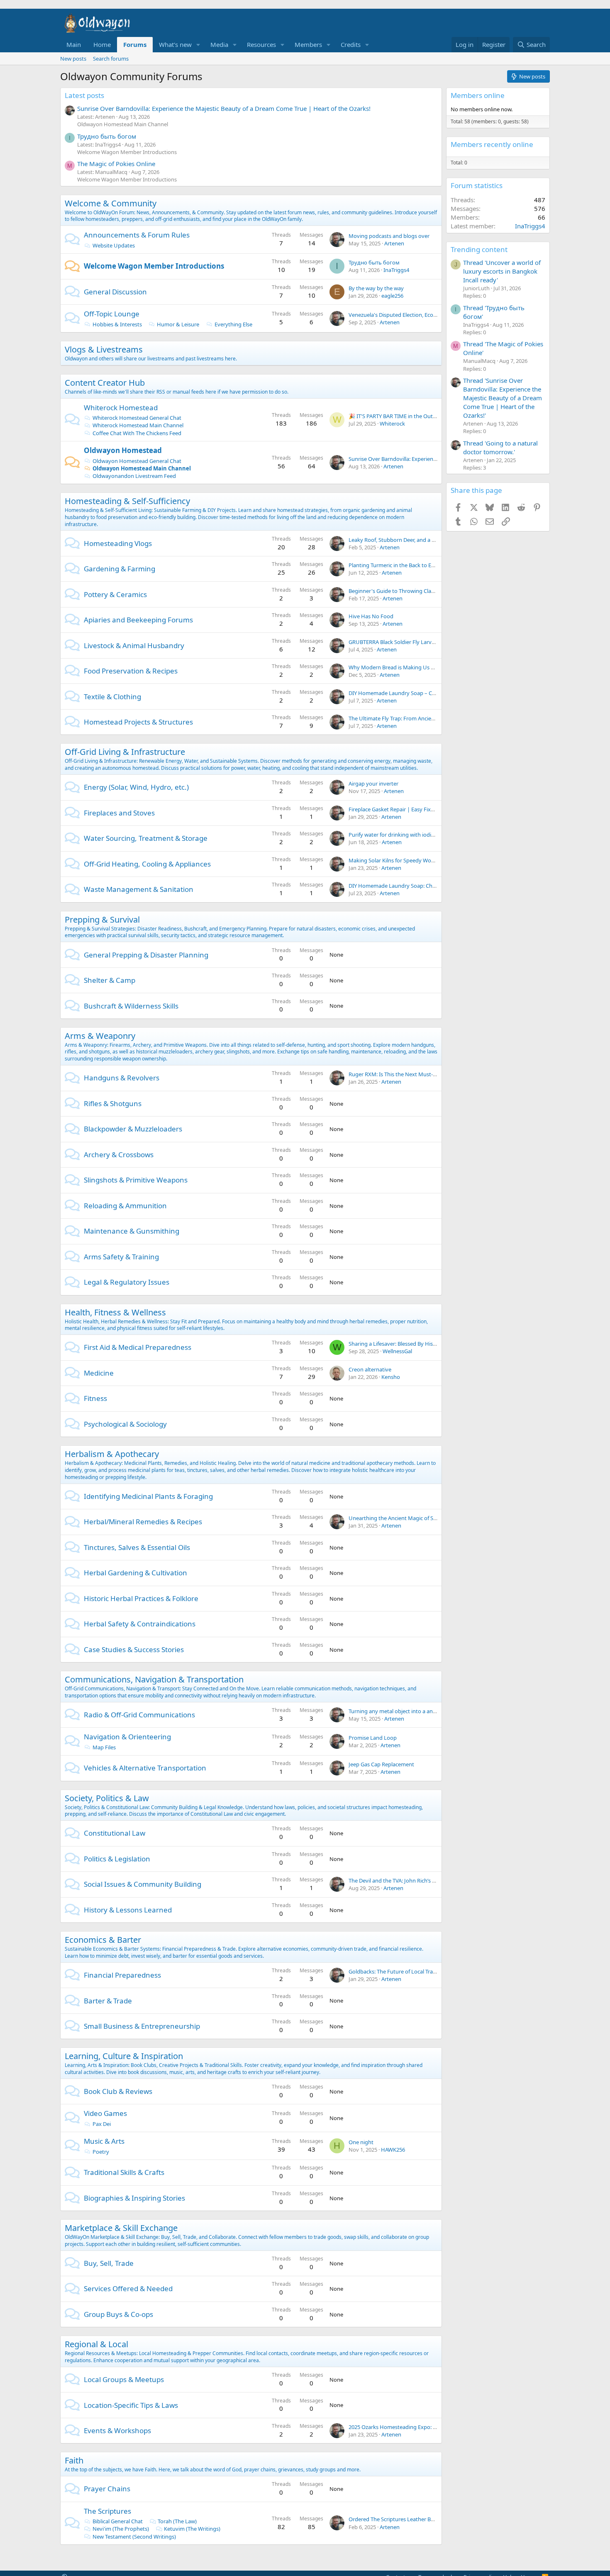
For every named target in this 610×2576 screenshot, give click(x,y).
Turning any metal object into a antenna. (399, 1711)
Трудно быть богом (107, 136)
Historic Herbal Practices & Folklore (141, 1598)
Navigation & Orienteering (127, 1737)
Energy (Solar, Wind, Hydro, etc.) (136, 787)
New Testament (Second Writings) (134, 2537)
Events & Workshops (117, 2430)
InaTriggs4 (396, 270)
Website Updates (114, 245)
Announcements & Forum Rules (137, 235)
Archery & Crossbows (119, 1155)
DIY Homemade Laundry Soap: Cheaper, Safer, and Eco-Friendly (426, 886)
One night (361, 2142)
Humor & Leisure (178, 324)
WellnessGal (397, 1351)
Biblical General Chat (118, 2521)
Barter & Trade (108, 2001)
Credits (351, 44)
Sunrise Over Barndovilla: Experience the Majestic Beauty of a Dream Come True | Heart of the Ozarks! (224, 108)
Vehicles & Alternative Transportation (145, 1768)
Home (102, 44)
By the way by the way (376, 288)
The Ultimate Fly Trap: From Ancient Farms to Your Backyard (422, 718)
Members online (478, 95)
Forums (135, 44)
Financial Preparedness (122, 1975)
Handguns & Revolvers (122, 1078)
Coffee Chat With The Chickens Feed (137, 433)
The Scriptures (107, 2511)
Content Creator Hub (105, 383)
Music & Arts (104, 2141)
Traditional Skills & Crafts (124, 2172)
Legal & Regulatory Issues (127, 1282)
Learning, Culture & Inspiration (124, 2056)
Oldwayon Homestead (123, 450)
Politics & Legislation (117, 1859)
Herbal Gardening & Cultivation (135, 1573)
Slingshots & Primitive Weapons (136, 1180)
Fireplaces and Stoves (119, 813)
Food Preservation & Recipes (131, 671)
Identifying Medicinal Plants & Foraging (148, 1496)
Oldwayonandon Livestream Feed (134, 476)
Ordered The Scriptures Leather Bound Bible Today (411, 2519)
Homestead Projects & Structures (138, 722)
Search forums (111, 59)
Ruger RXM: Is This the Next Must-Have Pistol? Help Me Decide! (427, 1074)
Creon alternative (370, 1369)
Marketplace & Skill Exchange (121, 2228)
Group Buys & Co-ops (118, 2314)
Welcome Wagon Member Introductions (127, 152)
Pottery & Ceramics (115, 594)
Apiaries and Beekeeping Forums (138, 620)
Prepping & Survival (102, 919)
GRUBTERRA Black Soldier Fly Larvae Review (402, 642)
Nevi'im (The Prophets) (121, 2529)
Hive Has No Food (371, 616)
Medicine (99, 1373)
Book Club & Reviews (118, 2091)
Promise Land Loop (373, 1738)
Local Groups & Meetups (124, 2379)
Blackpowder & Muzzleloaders (133, 1129)
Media (219, 44)
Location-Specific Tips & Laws (131, 2405)
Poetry (101, 2152)
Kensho (391, 1377)
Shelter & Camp (110, 980)
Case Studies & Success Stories (134, 1649)
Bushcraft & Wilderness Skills (131, 1006)
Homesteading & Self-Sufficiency (127, 501)
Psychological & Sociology (125, 1424)
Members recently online (492, 144)
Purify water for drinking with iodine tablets (402, 835)
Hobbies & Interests (117, 324)
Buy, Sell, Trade (109, 2263)
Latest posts (84, 95)
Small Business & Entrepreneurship (142, 2026)
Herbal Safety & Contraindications (140, 1624)
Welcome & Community (111, 203)
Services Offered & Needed (128, 2288)
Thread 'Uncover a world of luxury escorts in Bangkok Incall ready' (502, 271)
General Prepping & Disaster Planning (146, 955)
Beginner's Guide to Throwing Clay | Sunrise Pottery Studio (422, 591)
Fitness (95, 1398)
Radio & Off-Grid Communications (139, 1715)
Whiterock (392, 424)
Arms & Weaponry (100, 1036)
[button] (198, 45)
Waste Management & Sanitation (139, 889)
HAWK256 (393, 2150)
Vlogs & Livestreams (104, 349)
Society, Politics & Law (107, 1798)
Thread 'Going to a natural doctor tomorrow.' (500, 447)
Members (308, 44)
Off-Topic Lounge (112, 314)
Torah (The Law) (177, 2521)
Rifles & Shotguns (113, 1103)
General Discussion (115, 292)
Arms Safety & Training (121, 1257)
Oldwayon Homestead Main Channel (123, 124)
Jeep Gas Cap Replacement (381, 1764)
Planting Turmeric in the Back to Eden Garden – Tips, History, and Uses (435, 565)
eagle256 (392, 296)
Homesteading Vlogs (118, 543)
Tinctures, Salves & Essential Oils (137, 1547)
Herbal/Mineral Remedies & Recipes (143, 1522)
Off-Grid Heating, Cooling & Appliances (147, 864)
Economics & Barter (103, 1940)
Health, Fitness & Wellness (115, 1312)
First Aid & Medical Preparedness (138, 1347)
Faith (74, 2460)
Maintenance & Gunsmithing (132, 1231)
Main (74, 44)
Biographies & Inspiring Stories (134, 2198)
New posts (73, 59)
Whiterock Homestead (121, 408)
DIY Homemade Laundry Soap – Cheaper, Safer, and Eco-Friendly (427, 693)
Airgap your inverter (373, 784)
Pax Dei (102, 2124)
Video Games (105, 2113)
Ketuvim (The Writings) (192, 2529)
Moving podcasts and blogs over (389, 236)
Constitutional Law (115, 1833)
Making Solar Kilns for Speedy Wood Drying (402, 860)
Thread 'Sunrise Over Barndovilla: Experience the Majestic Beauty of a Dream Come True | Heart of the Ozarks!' (503, 398)
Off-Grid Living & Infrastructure (125, 752)
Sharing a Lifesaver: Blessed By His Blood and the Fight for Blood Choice (437, 1344)
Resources (261, 44)
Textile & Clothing (112, 697)
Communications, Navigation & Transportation (154, 1679)
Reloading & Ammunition (125, 1206)
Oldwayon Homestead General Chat (137, 461)
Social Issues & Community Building (143, 1884)
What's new (175, 44)
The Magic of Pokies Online (116, 164)
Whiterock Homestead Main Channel (138, 425)
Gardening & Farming (120, 569)
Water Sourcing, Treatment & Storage (146, 838)
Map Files (104, 1747)
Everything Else (233, 324)
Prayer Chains (107, 2489)
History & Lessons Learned (128, 1910)
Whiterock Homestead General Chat (137, 418)
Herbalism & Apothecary (112, 1454)
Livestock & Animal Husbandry (134, 645)
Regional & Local (96, 2344)
